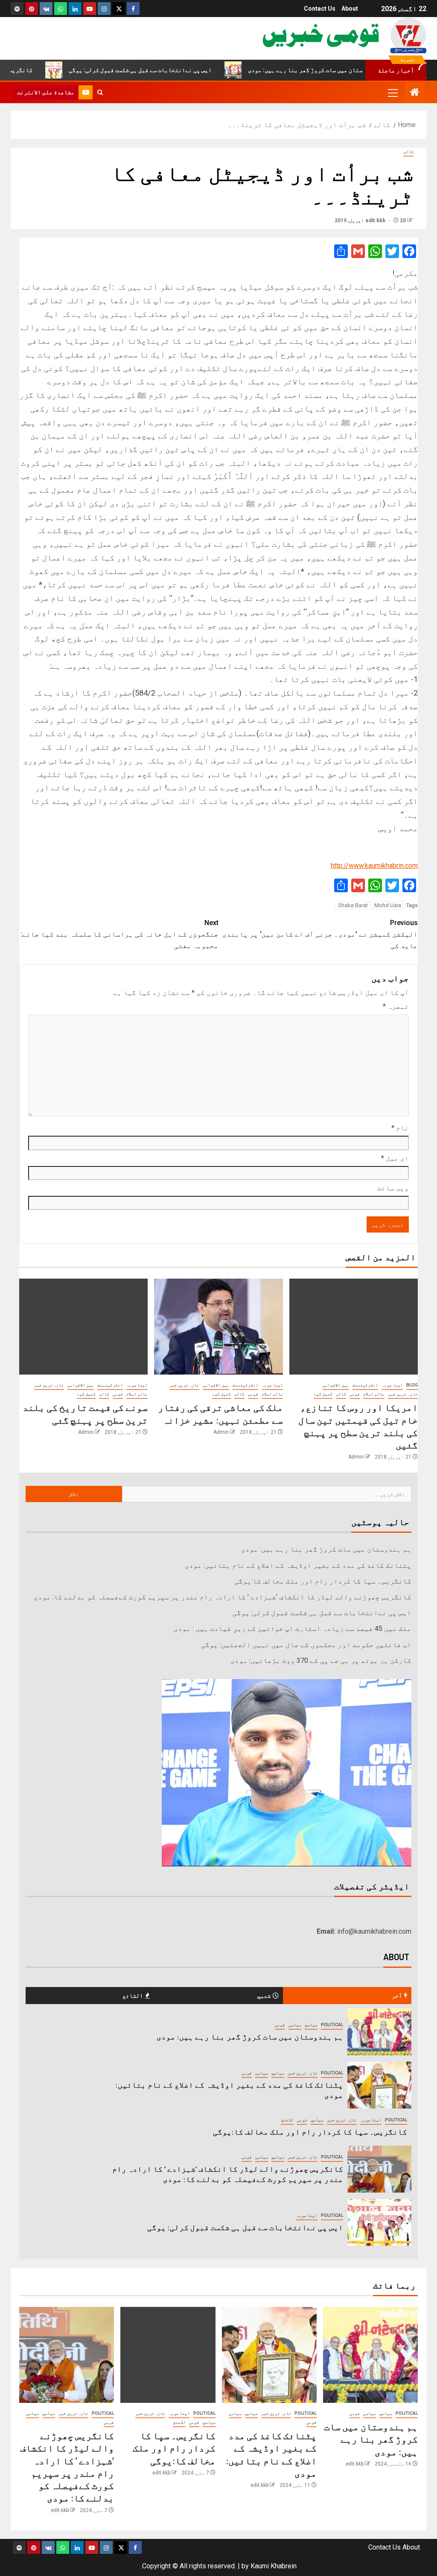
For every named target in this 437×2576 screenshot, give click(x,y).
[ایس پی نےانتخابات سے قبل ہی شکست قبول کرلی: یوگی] (379, 2222)
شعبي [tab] (264, 1995)
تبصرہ (396, 1006)
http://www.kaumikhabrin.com (374, 866)
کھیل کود (323, 1394)
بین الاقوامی (336, 1385)
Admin (356, 1457)
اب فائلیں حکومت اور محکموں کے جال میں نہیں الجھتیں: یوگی (306, 1645)
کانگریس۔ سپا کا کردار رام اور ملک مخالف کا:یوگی (323, 1581)
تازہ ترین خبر (403, 1394)
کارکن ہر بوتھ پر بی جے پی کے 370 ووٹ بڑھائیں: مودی (321, 1661)
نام (400, 1128)
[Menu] (392, 93)
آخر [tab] (397, 1995)
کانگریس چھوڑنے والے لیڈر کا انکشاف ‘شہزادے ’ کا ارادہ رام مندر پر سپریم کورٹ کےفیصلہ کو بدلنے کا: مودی (223, 1597)
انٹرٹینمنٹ (365, 1385)
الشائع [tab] (133, 1995)
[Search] (100, 93)
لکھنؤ (287, 2120)
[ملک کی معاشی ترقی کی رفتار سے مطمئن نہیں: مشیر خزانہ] (218, 1327)
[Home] (415, 93)
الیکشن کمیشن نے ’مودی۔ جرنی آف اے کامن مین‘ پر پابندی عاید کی (320, 934)
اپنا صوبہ (392, 1385)
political (332, 2025)
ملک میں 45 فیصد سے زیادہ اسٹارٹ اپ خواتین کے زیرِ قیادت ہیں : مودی (293, 1629)
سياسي (311, 2025)
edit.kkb (376, 220)
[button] (392, 93)
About (350, 9)
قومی (355, 1394)
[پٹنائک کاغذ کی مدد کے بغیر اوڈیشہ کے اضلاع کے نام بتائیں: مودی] (379, 2085)
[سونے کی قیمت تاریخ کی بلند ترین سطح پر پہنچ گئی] (83, 1327)
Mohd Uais (388, 905)
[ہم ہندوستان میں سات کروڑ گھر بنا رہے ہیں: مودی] (379, 2032)
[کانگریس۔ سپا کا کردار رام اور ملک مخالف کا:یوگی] (168, 2355)
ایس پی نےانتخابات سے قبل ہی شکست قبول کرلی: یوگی (188, 70)
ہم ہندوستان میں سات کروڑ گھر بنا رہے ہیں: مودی (326, 1549)
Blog (412, 1385)
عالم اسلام (374, 1394)
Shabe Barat (353, 905)
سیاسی (295, 2025)
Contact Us (320, 9)
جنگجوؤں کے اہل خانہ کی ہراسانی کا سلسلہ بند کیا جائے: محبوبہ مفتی (119, 934)
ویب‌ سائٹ (393, 1188)
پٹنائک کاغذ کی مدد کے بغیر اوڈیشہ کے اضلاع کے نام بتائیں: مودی (298, 1565)
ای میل (395, 1158)
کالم (408, 152)
